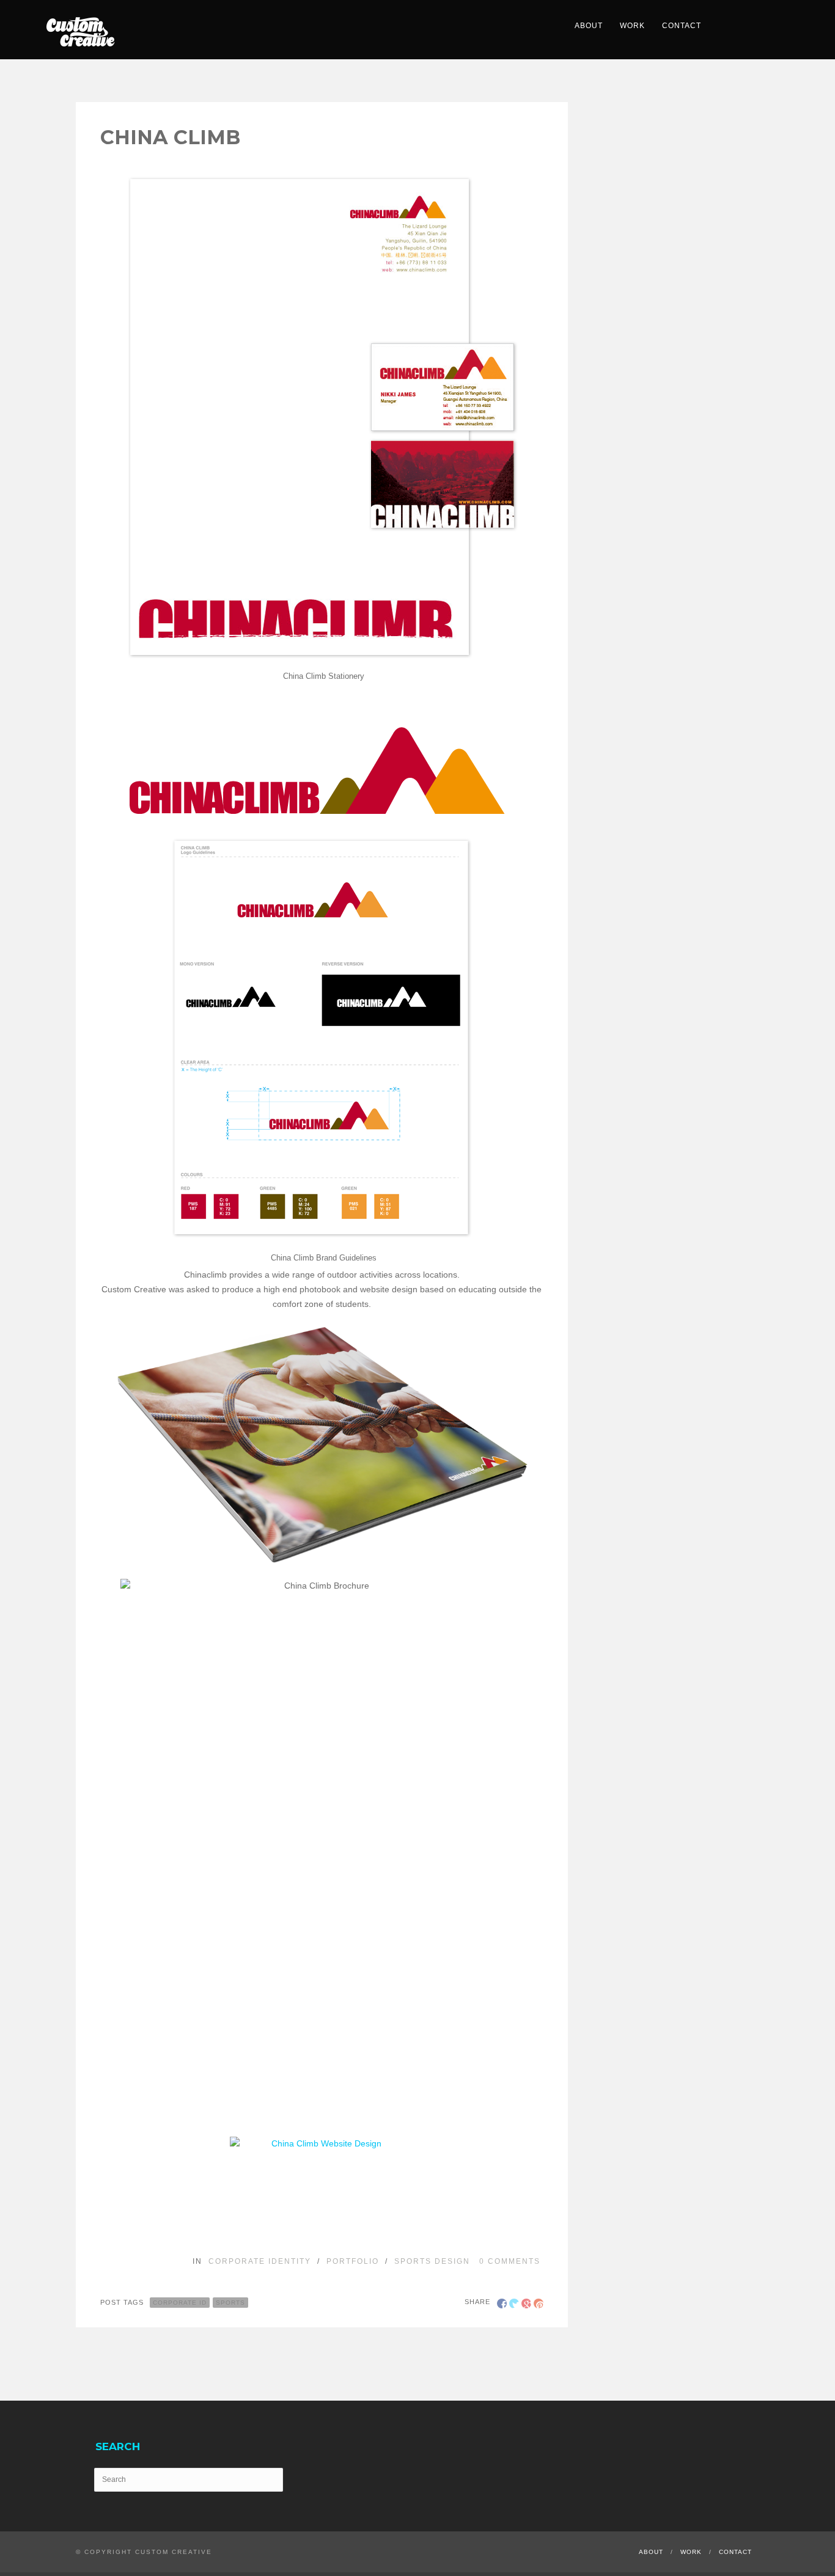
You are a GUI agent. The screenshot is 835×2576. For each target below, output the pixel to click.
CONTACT (682, 26)
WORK (632, 26)
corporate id (180, 2303)
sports (230, 2303)
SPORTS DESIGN (432, 2261)
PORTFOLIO (353, 2261)
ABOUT (589, 26)
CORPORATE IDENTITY (260, 2261)
